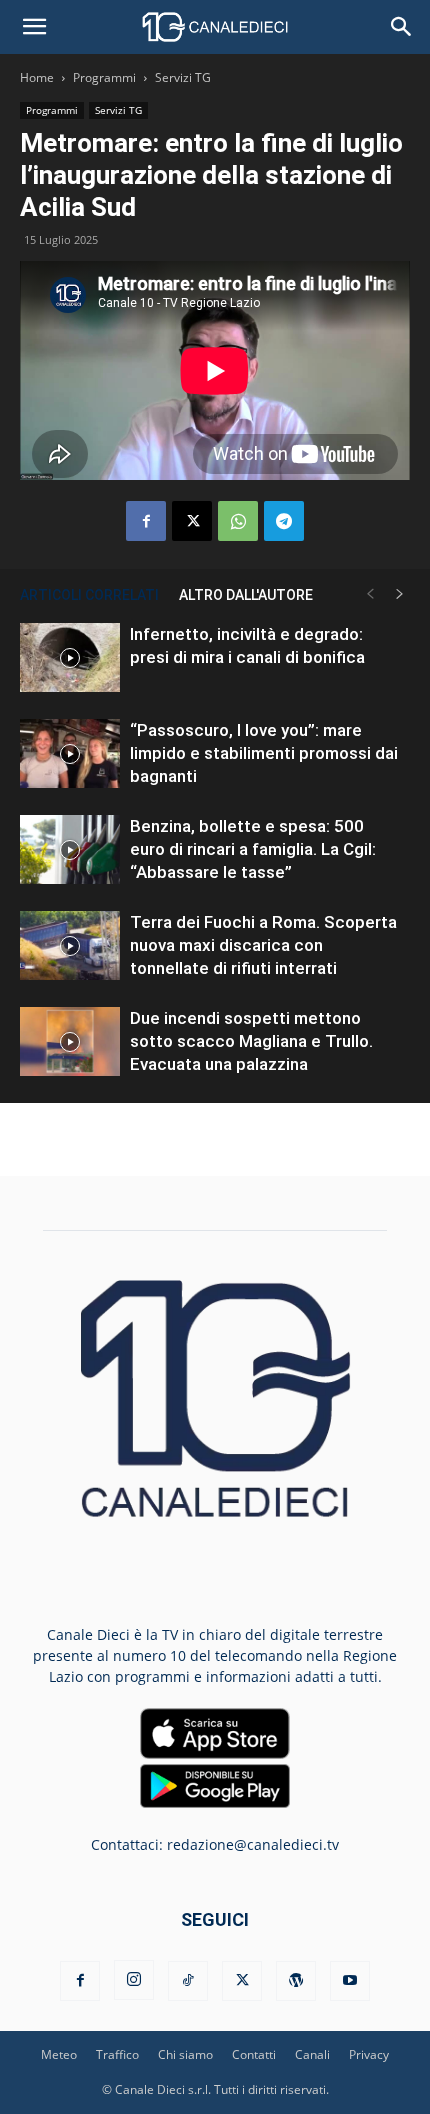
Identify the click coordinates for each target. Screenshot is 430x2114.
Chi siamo (185, 2054)
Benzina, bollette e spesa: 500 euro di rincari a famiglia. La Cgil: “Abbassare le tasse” (253, 849)
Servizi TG (183, 77)
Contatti (254, 2054)
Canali (312, 2054)
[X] (192, 521)
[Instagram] (134, 1980)
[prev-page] (370, 594)
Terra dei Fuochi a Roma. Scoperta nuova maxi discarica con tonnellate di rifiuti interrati (263, 945)
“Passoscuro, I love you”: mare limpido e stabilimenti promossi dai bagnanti (264, 753)
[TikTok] (188, 1981)
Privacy (369, 2054)
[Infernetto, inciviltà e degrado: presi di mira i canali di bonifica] (70, 657)
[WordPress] (296, 1981)
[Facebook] (146, 521)
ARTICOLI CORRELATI (89, 595)
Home (37, 77)
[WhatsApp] (238, 521)
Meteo (59, 2054)
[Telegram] (284, 521)
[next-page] (400, 594)
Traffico (117, 2054)
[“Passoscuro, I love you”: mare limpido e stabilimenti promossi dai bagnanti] (70, 753)
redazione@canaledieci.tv (253, 1844)
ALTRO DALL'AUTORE (246, 595)
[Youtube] (350, 1981)
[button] (34, 27)
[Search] (402, 27)
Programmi (104, 77)
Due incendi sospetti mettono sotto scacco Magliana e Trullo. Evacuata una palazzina (251, 1041)
